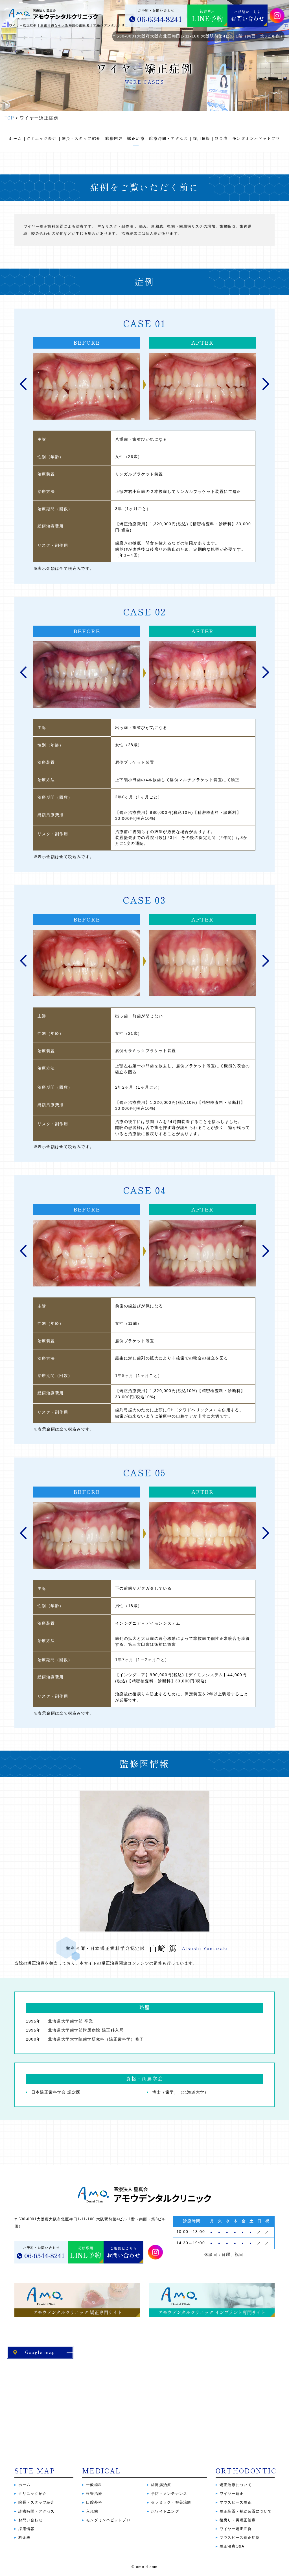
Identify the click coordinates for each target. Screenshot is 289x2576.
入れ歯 (92, 2511)
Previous (23, 384)
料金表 (24, 2538)
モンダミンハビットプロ (108, 2520)
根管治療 (94, 2494)
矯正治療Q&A (232, 2546)
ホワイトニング (165, 2511)
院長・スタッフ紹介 (36, 2502)
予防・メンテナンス (169, 2494)
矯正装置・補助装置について (246, 2511)
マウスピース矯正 (236, 2502)
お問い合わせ (30, 2520)
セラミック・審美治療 (171, 2502)
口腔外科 (94, 2502)
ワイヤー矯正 (232, 2494)
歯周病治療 (161, 2485)
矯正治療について (236, 2485)
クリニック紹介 (32, 2494)
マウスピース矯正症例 (240, 2538)
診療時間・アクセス (36, 2511)
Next (266, 384)
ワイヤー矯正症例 (236, 2529)
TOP (9, 118)
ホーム (24, 2485)
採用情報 (26, 2529)
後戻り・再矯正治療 (238, 2520)
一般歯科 (94, 2485)
